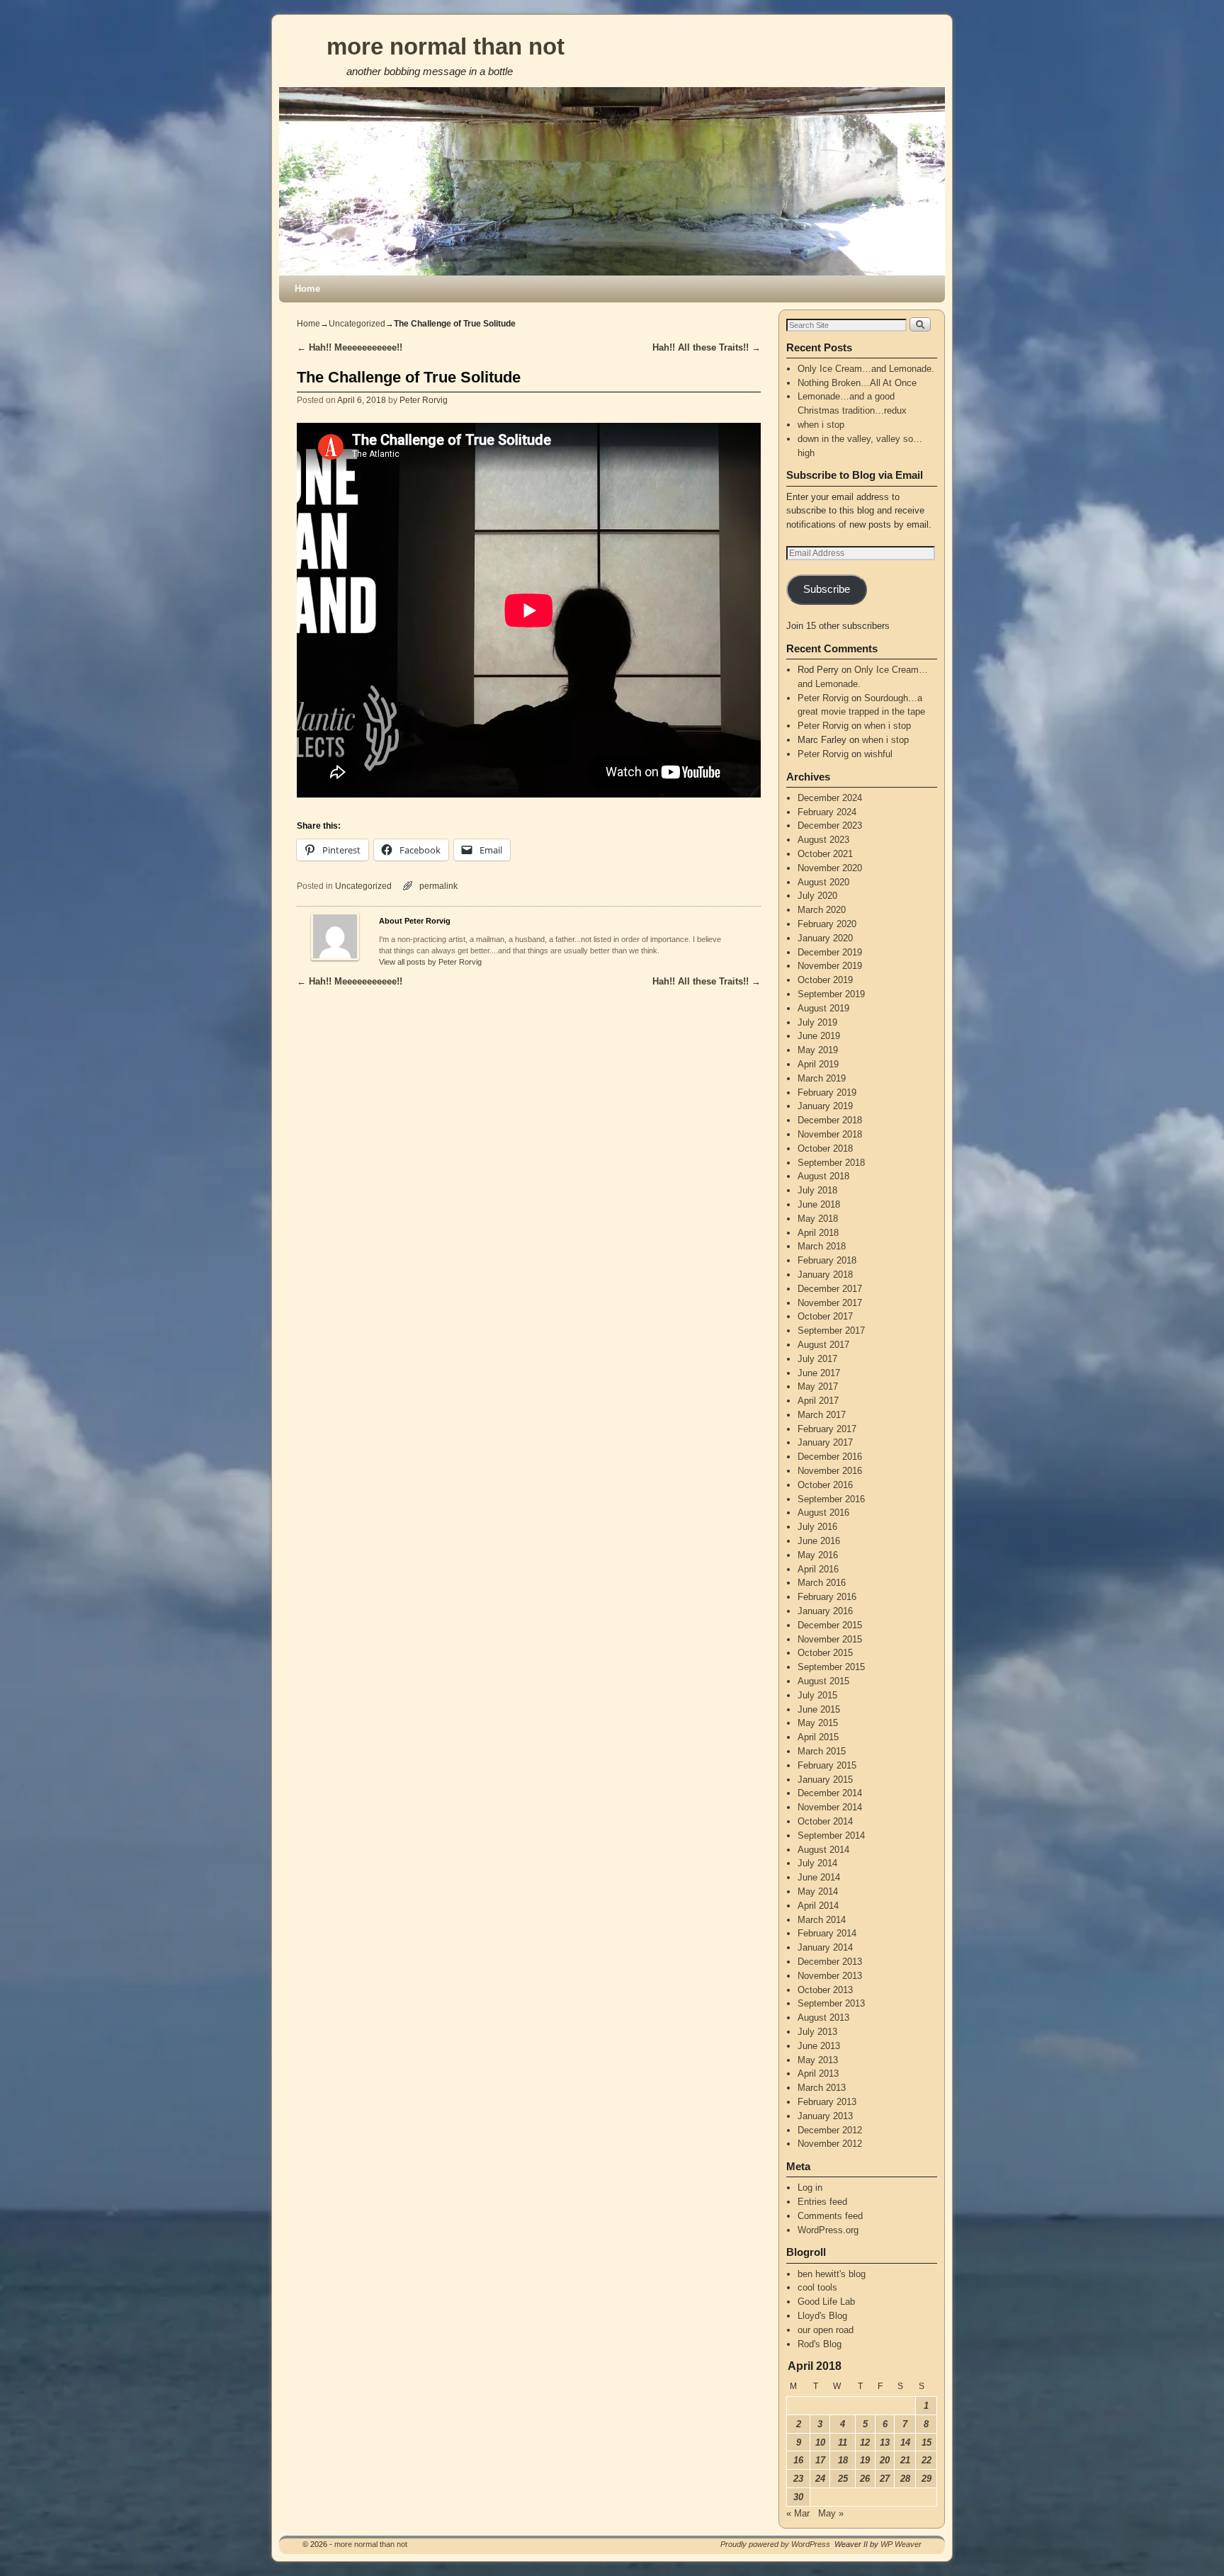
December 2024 (830, 798)
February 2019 (827, 1093)
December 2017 (830, 1289)
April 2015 (818, 1737)
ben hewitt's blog (832, 2274)
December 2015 (830, 1625)
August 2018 (823, 1176)
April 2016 (818, 1569)
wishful (878, 754)
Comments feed (830, 2216)
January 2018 (825, 1275)
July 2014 (817, 1863)
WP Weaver (901, 2544)
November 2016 (830, 1471)
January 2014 (825, 1947)
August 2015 (823, 1681)
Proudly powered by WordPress (775, 2544)
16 (798, 2460)
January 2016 (825, 1611)
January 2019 (825, 1106)
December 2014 (830, 1793)
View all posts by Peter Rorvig (430, 962)
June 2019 (819, 1036)
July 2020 (817, 896)
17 (820, 2460)
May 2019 (818, 1050)
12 (865, 2442)
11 (843, 2442)
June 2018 (819, 1204)
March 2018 (822, 1246)
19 (865, 2460)
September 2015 (831, 1667)
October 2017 (825, 1316)
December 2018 (830, 1120)
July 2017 (817, 1359)
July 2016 (817, 1527)
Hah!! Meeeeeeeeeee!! (350, 347)
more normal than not (446, 46)
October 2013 (825, 1990)
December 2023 (830, 825)
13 (885, 2442)
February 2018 (827, 1260)
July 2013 (817, 2032)
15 (926, 2442)
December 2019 (830, 952)
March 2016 (822, 1583)
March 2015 (822, 1751)
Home (307, 289)
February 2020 (827, 924)
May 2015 (818, 1723)
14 (905, 2442)
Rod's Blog (820, 2344)
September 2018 (831, 1163)
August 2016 (823, 1513)
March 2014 (822, 1920)
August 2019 (823, 1008)
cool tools (817, 2287)
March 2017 (822, 1415)
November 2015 (830, 1639)
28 (905, 2479)
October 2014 (825, 1821)
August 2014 (823, 1850)
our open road (826, 2330)
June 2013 (819, 2046)
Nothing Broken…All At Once (857, 383)
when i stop (821, 425)
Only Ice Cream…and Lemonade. (866, 369)
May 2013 (818, 2060)
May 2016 (818, 1555)
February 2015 (827, 1765)
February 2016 (827, 1597)
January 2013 (825, 2116)
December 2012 (830, 2130)
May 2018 (818, 1219)
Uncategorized (357, 324)
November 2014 (830, 1807)
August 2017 (823, 1345)
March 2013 (822, 2088)
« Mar (798, 2513)
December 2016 (830, 1457)
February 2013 (827, 2102)
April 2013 (818, 2073)
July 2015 (817, 1695)
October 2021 (825, 854)
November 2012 (830, 2144)
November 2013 (830, 1976)
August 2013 (823, 2018)
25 (843, 2479)
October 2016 (825, 1485)
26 (865, 2479)
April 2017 (818, 1401)
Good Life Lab (826, 2302)
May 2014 (818, 1891)
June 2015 (819, 1709)
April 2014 (818, 1906)
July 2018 (817, 1190)
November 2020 (830, 868)
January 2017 (825, 1442)
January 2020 (825, 938)
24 (820, 2479)
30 (798, 2497)
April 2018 (818, 1233)
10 (820, 2442)
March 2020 (822, 910)
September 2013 (831, 2003)
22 (926, 2460)
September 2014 (831, 1835)
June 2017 (819, 1373)
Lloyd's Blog (822, 2316)
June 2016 (819, 1541)
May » (831, 2513)
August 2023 (823, 840)
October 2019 (825, 980)
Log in (810, 2188)
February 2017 (827, 1429)
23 (798, 2479)
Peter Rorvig (424, 400)
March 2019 (822, 1078)
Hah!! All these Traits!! (707, 347)
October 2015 (825, 1653)
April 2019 (818, 1064)
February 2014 (827, 1933)
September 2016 (831, 1499)
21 (905, 2460)
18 (843, 2460)
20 (885, 2460)
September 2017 (831, 1330)
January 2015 (825, 1780)
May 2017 (818, 1386)
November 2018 (830, 1134)
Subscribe (827, 589)
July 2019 (817, 1022)
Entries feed (822, 2202)
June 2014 (819, 1877)
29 (926, 2479)
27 (885, 2479)
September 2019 (831, 994)
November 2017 (830, 1303)
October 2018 (825, 1148)
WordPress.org (828, 2230)
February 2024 (827, 812)
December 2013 (830, 1962)
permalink (438, 886)
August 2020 (823, 882)
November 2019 (830, 966)
